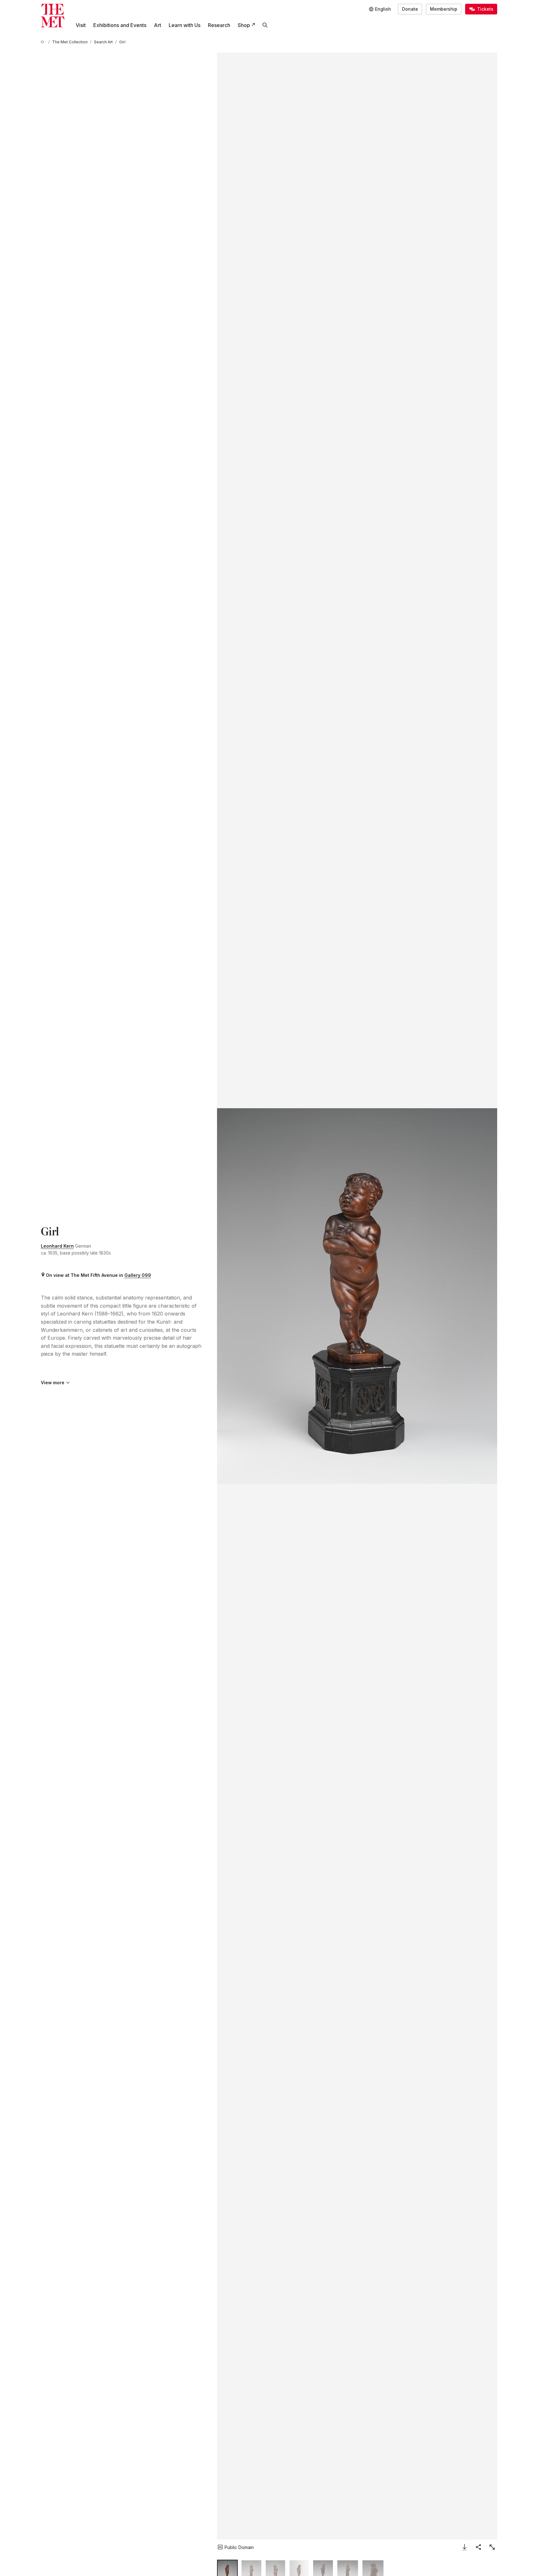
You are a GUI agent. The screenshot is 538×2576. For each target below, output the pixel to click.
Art (158, 25)
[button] (357, 1296)
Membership (444, 9)
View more (53, 1383)
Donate (410, 9)
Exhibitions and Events (120, 25)
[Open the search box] (265, 25)
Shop (244, 25)
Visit (81, 25)
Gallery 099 (138, 1275)
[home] (43, 42)
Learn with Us (185, 25)
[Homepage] (53, 16)
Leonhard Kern (57, 1246)
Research (219, 25)
